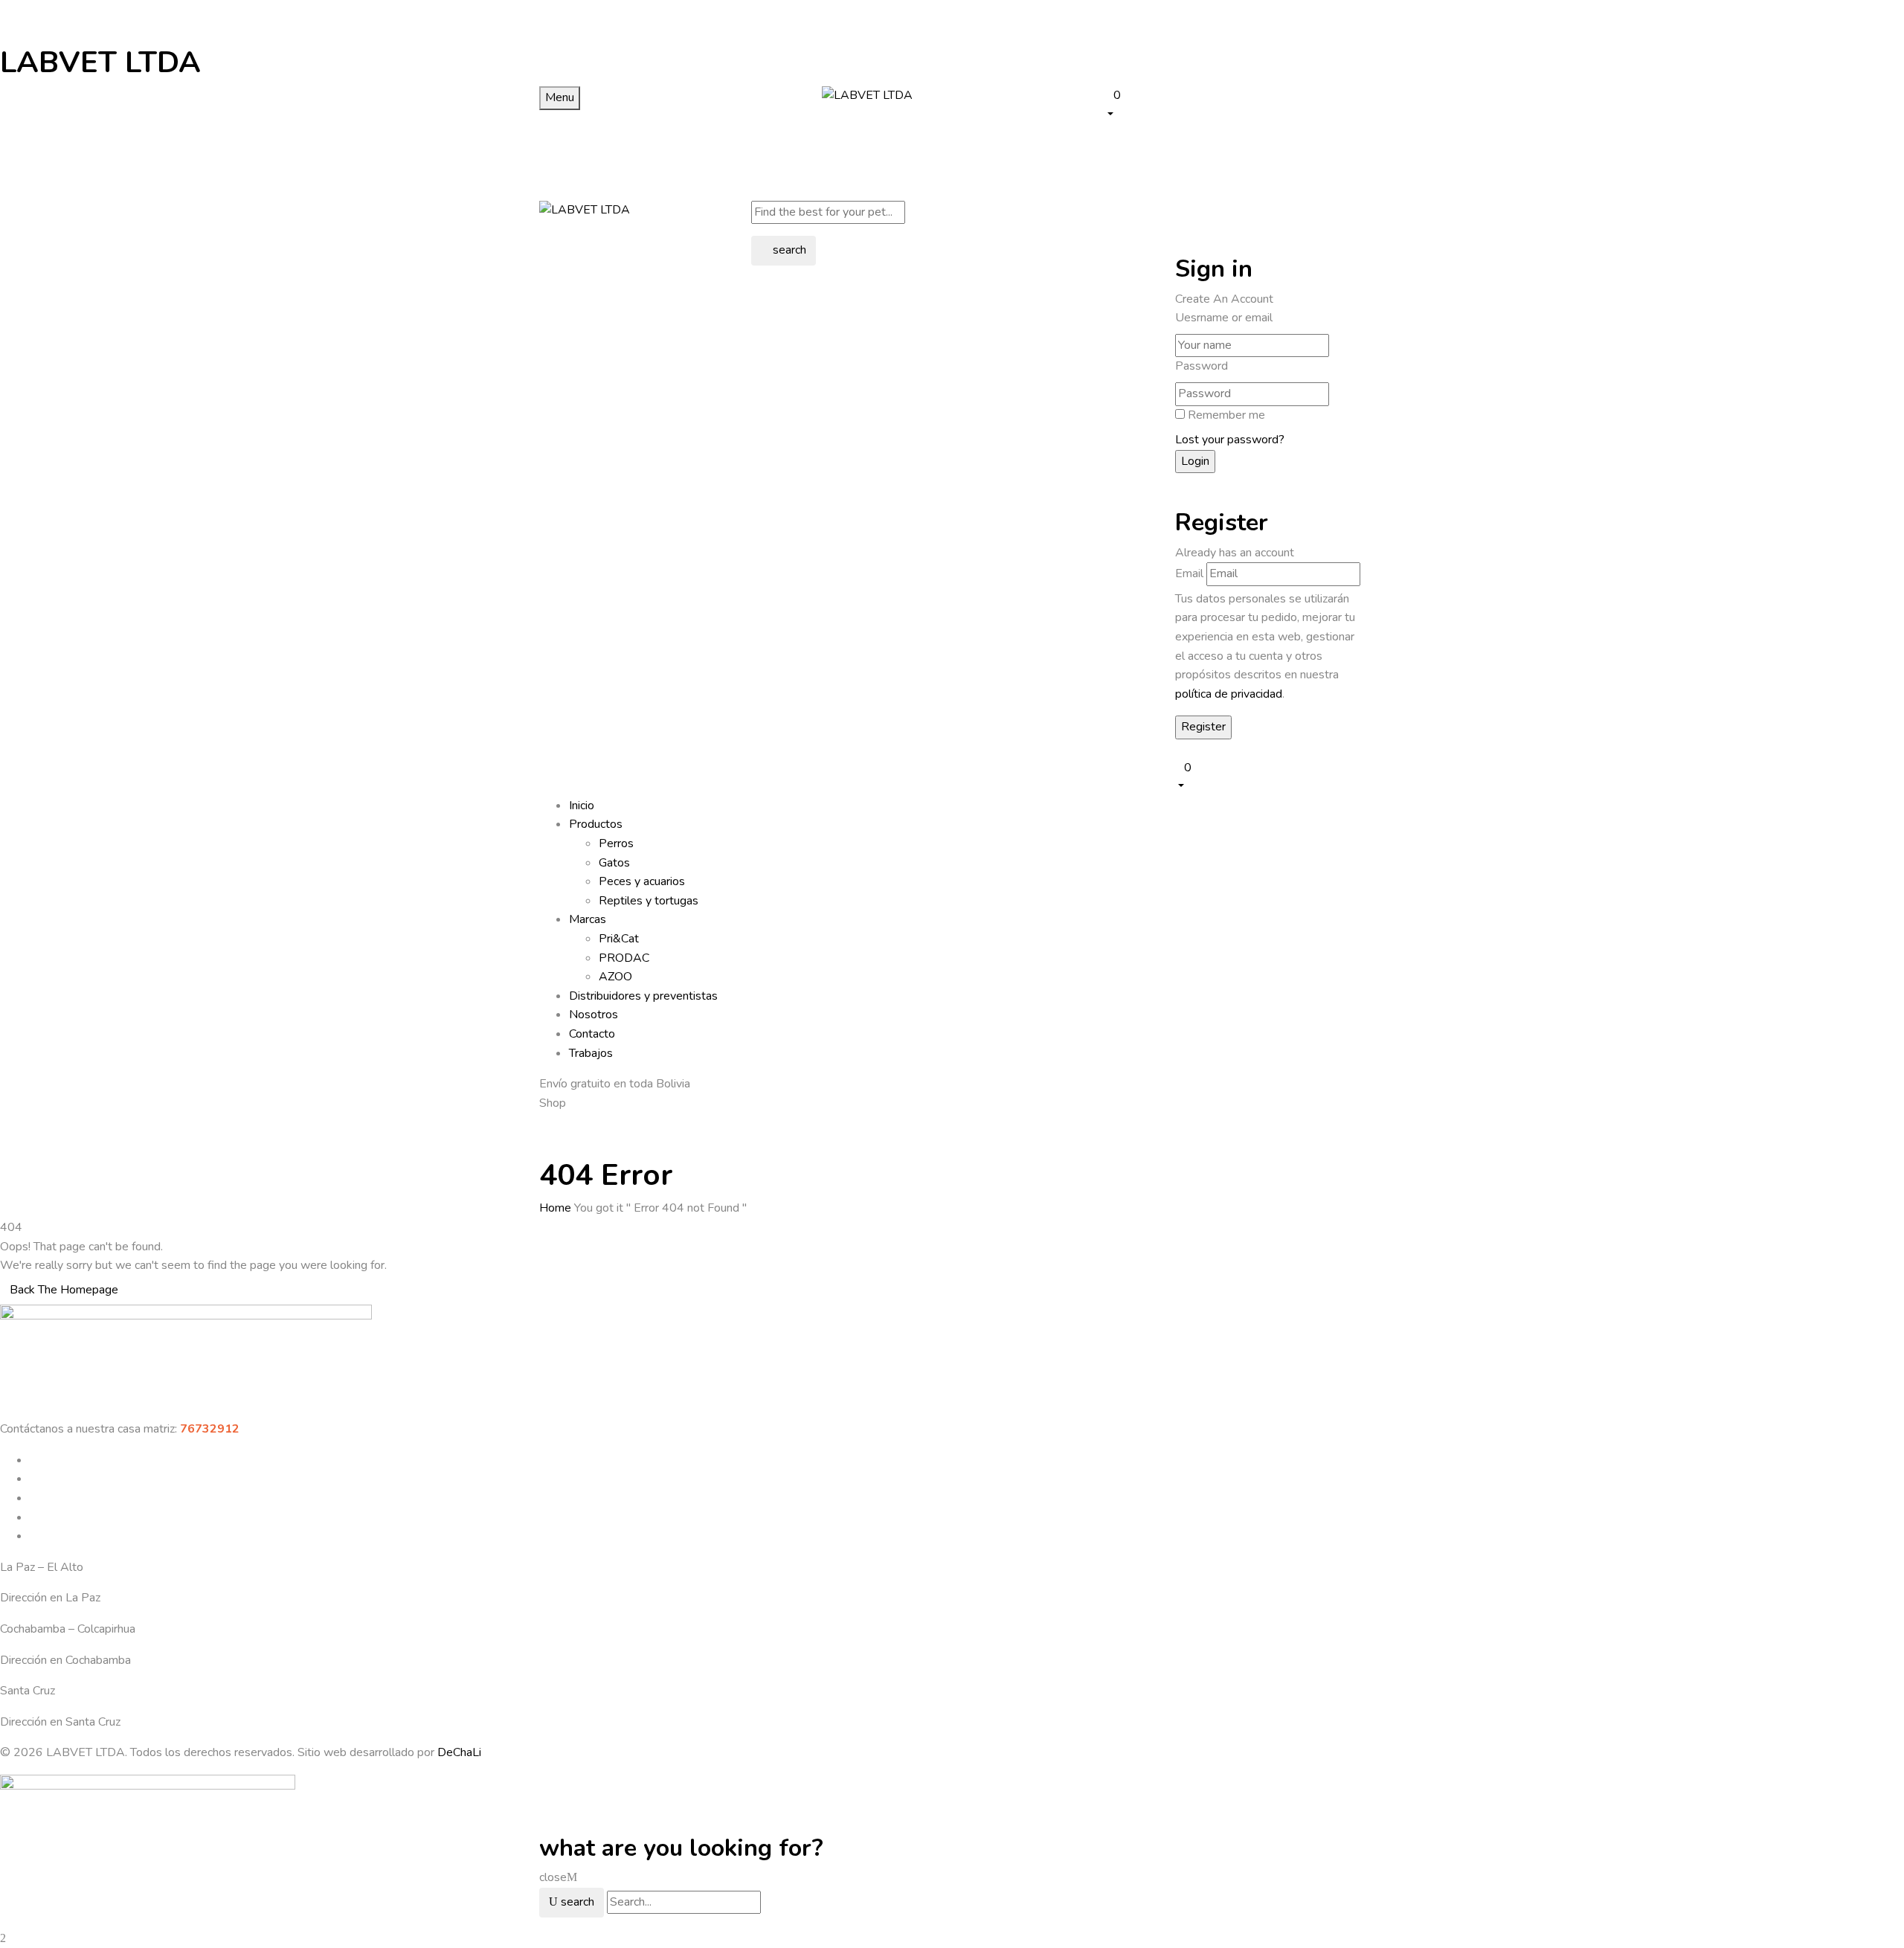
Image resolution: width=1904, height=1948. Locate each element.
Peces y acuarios (642, 881)
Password (1202, 366)
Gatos (614, 863)
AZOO (615, 977)
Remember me (1226, 415)
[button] (1235, 105)
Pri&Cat (619, 939)
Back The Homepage (64, 1290)
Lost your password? (1230, 440)
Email (1189, 573)
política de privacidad (1229, 694)
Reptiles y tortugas (649, 901)
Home (555, 1208)
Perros (616, 843)
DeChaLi (459, 1752)
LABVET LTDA (100, 62)
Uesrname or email (1224, 318)
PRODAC (624, 958)
